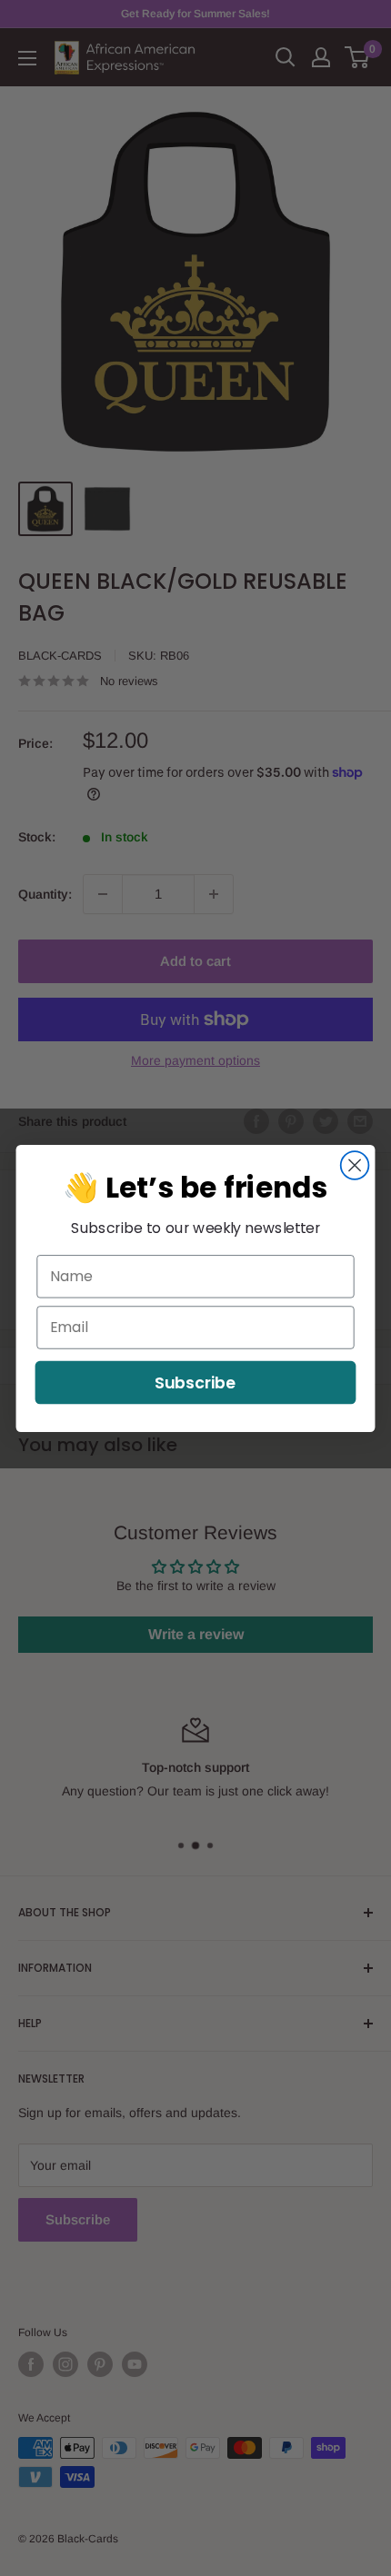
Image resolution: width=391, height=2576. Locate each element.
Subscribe (195, 1382)
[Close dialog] (355, 1165)
